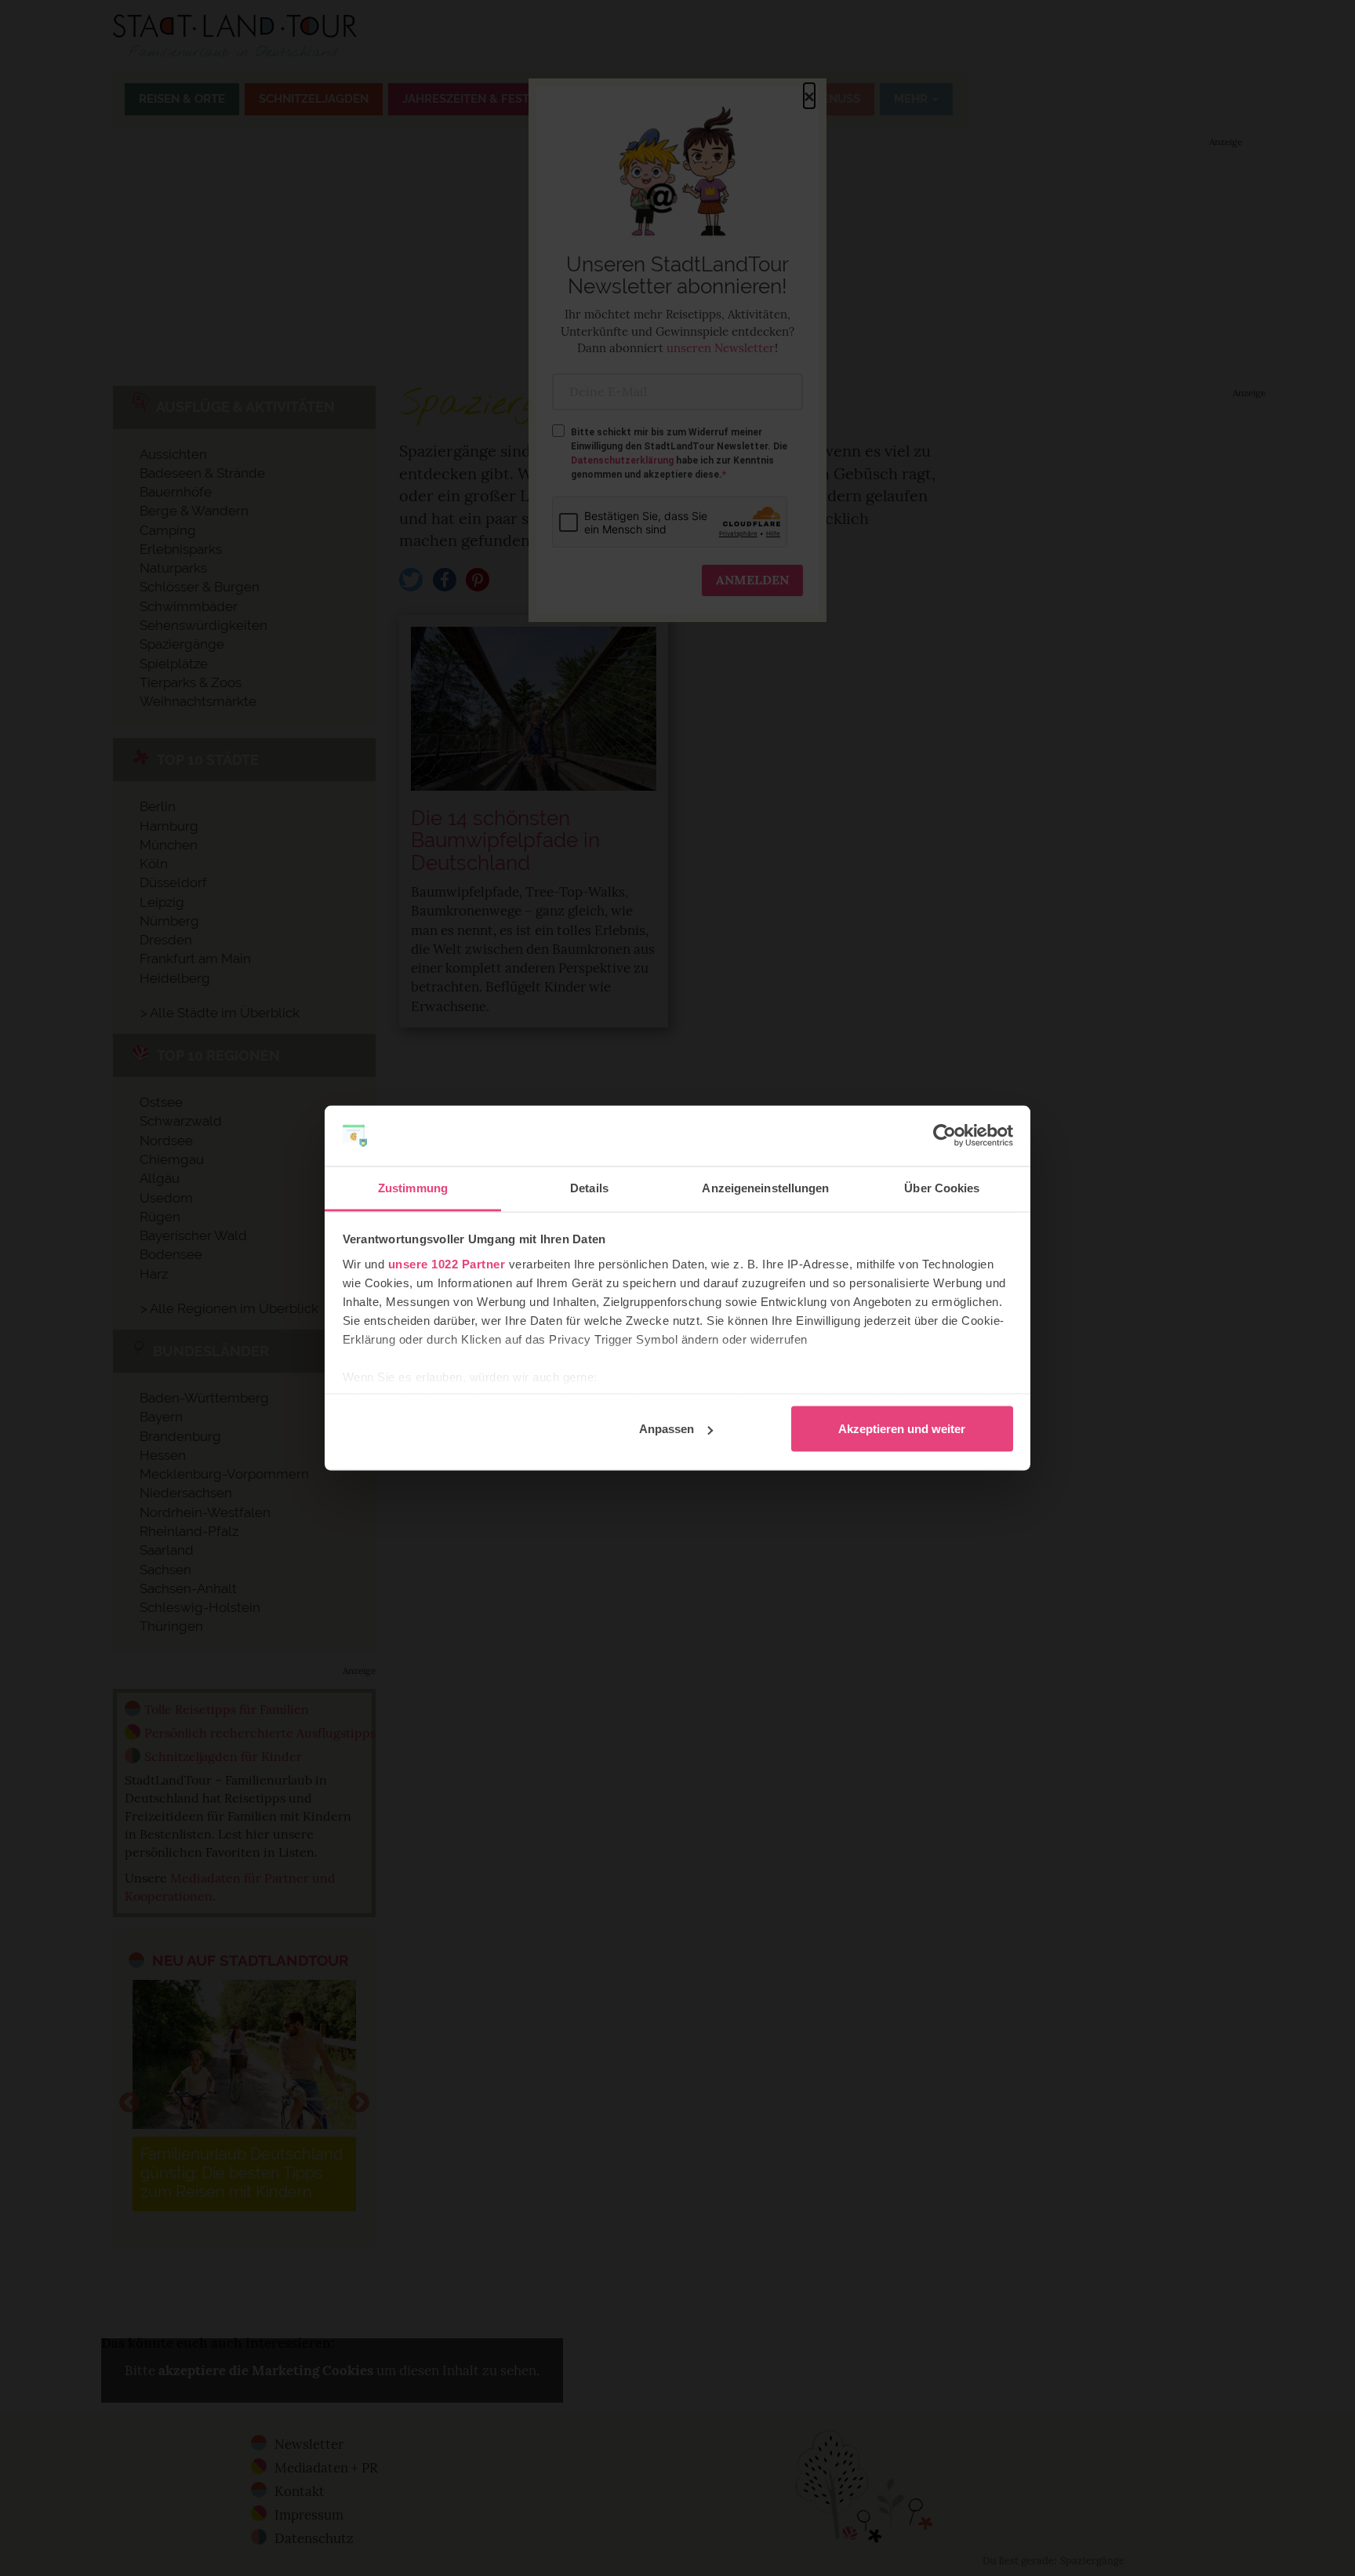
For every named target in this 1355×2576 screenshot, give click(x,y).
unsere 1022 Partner (447, 1263)
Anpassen (667, 1429)
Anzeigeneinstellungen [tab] (765, 1187)
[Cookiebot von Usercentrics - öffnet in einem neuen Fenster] (945, 1136)
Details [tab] (589, 1187)
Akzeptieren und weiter (902, 1429)
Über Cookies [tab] (942, 1187)
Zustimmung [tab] (413, 1187)
